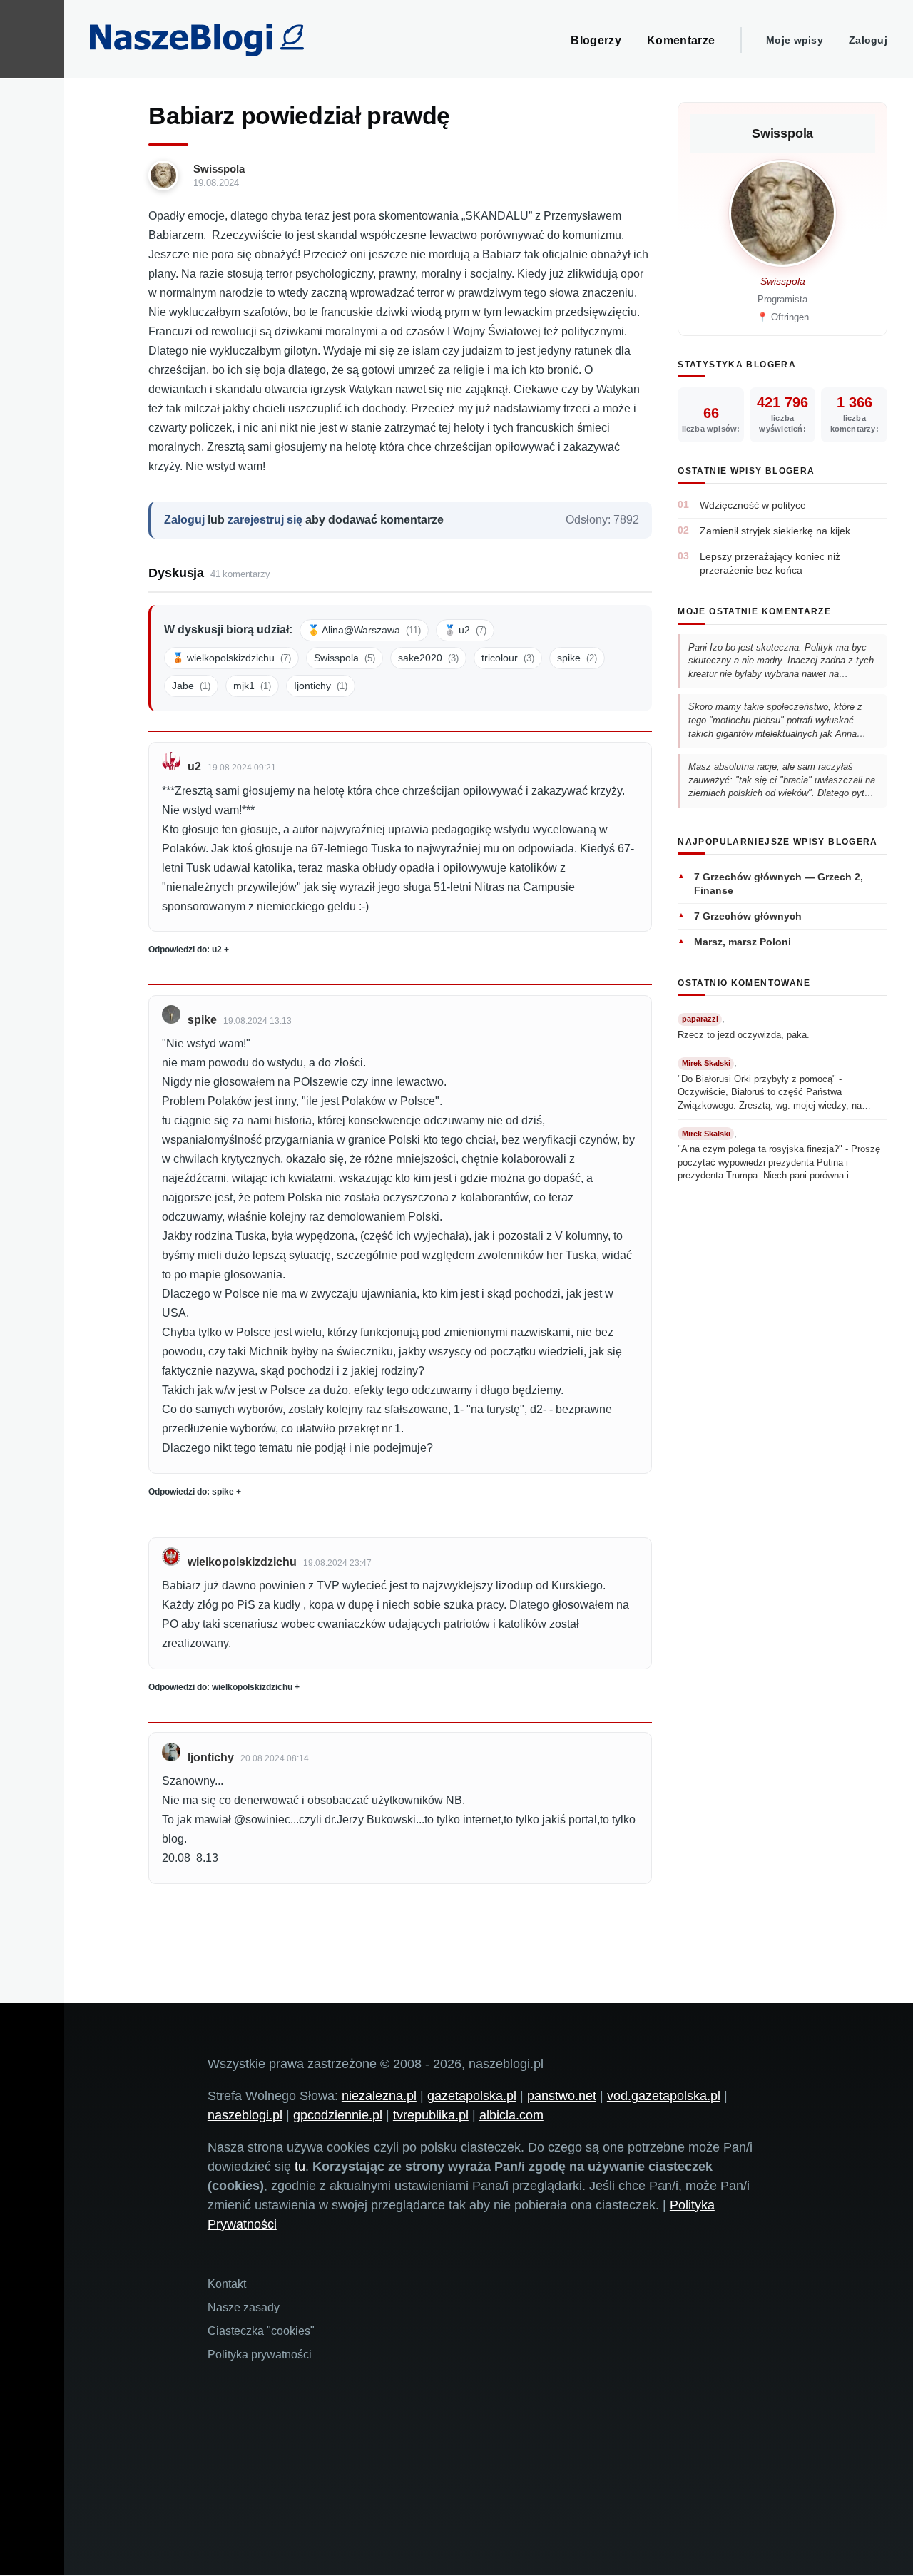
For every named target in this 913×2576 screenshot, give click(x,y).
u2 (194, 767)
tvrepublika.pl (431, 2115)
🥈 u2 (465, 630)
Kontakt (227, 2284)
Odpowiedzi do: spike (191, 1492)
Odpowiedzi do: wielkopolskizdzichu (220, 1687)
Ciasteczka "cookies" (261, 2331)
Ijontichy (321, 686)
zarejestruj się (265, 520)
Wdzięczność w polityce (753, 505)
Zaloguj (868, 40)
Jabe (191, 686)
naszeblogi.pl (245, 2115)
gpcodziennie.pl (338, 2115)
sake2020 (428, 658)
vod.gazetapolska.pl (664, 2096)
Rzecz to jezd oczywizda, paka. (744, 1035)
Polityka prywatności (260, 2354)
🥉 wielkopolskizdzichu (231, 658)
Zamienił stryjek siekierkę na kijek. (776, 531)
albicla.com (511, 2115)
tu (300, 2167)
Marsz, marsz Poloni (743, 942)
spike (577, 658)
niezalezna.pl (379, 2096)
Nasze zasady (244, 2307)
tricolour (508, 658)
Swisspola (219, 169)
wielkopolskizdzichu (242, 1562)
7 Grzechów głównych (748, 916)
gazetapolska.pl (472, 2096)
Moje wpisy (795, 40)
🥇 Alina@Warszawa (364, 630)
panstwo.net (562, 2096)
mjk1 (252, 686)
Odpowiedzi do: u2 (185, 950)
